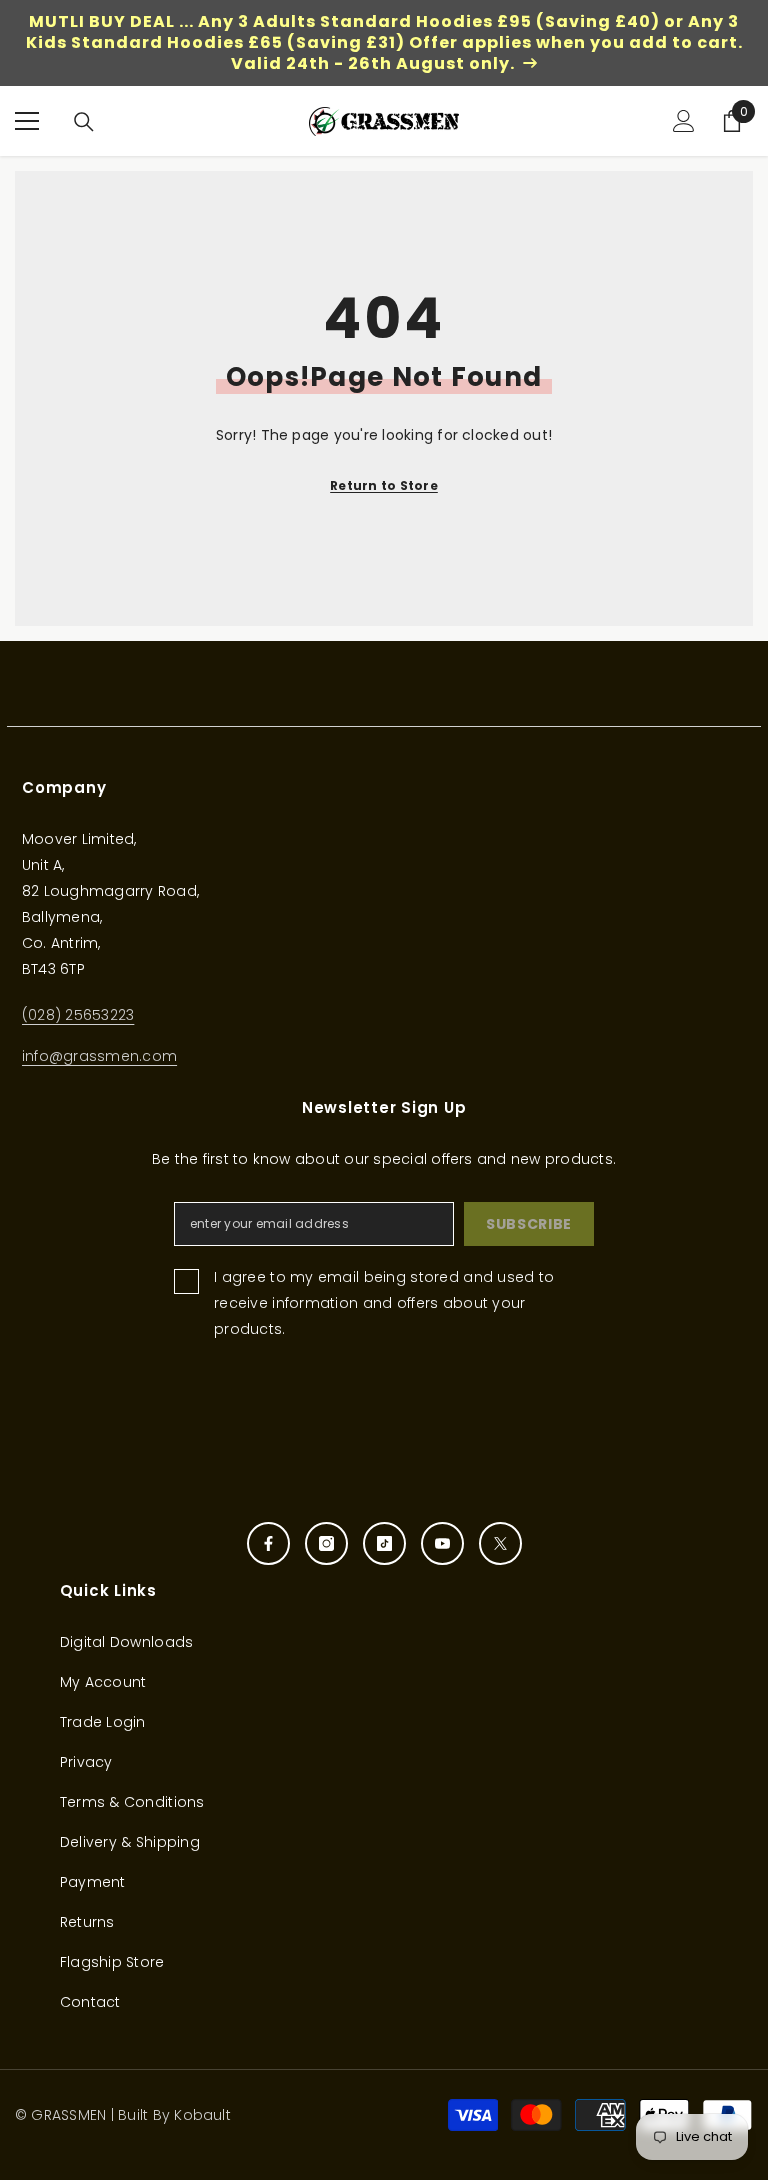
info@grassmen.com (99, 1056)
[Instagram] (326, 1543)
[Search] (84, 122)
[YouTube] (442, 1543)
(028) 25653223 (78, 1015)
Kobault (202, 2115)
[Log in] (684, 121)
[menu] (27, 121)
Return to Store (384, 485)
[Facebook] (268, 1543)
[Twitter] (500, 1543)
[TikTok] (384, 1543)
